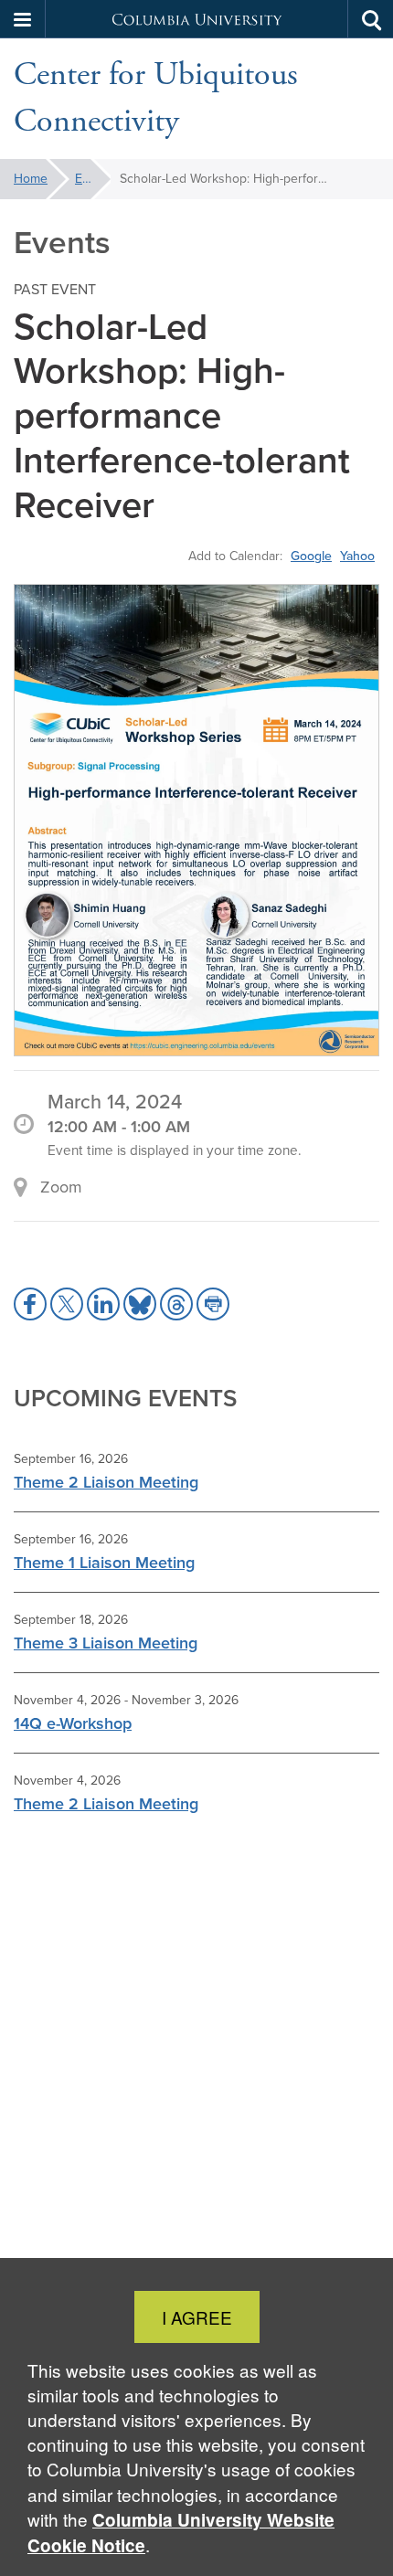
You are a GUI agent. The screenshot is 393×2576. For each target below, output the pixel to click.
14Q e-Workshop (73, 1723)
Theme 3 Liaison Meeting (106, 1643)
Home (31, 179)
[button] (23, 19)
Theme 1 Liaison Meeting (104, 1563)
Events (93, 179)
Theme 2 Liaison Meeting (106, 1482)
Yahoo (357, 556)
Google (311, 556)
